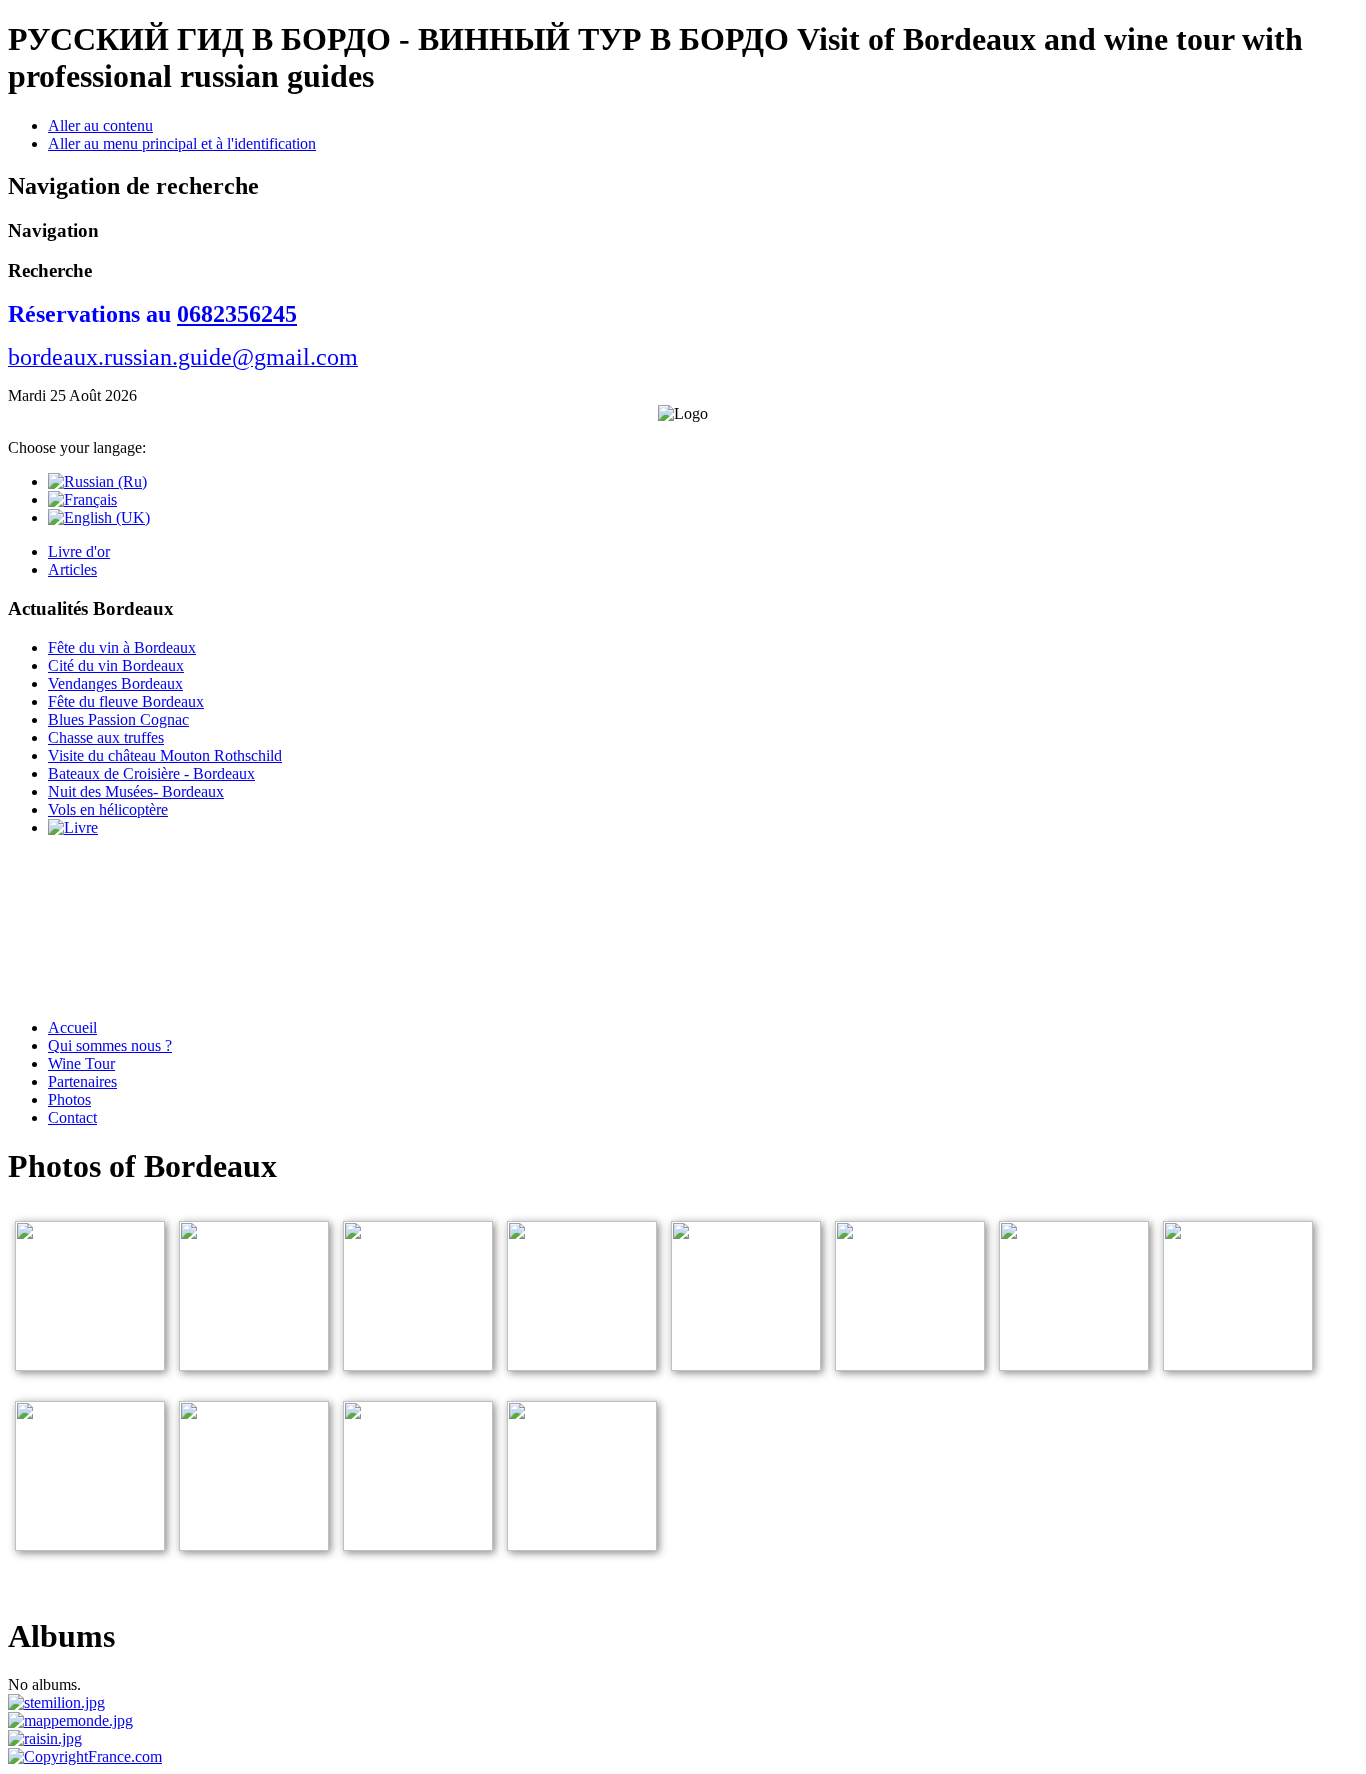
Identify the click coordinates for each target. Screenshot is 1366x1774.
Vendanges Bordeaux (115, 683)
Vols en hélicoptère (108, 809)
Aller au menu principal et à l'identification (182, 143)
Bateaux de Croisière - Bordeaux (151, 773)
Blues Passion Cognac (118, 719)
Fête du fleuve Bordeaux (126, 701)
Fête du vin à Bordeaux (122, 647)
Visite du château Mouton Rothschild (165, 755)
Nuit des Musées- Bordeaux (136, 791)
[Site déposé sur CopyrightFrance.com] (85, 1756)
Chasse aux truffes (106, 737)
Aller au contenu (100, 125)
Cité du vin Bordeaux (116, 665)
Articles (72, 569)
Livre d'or (79, 551)
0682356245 (237, 314)
